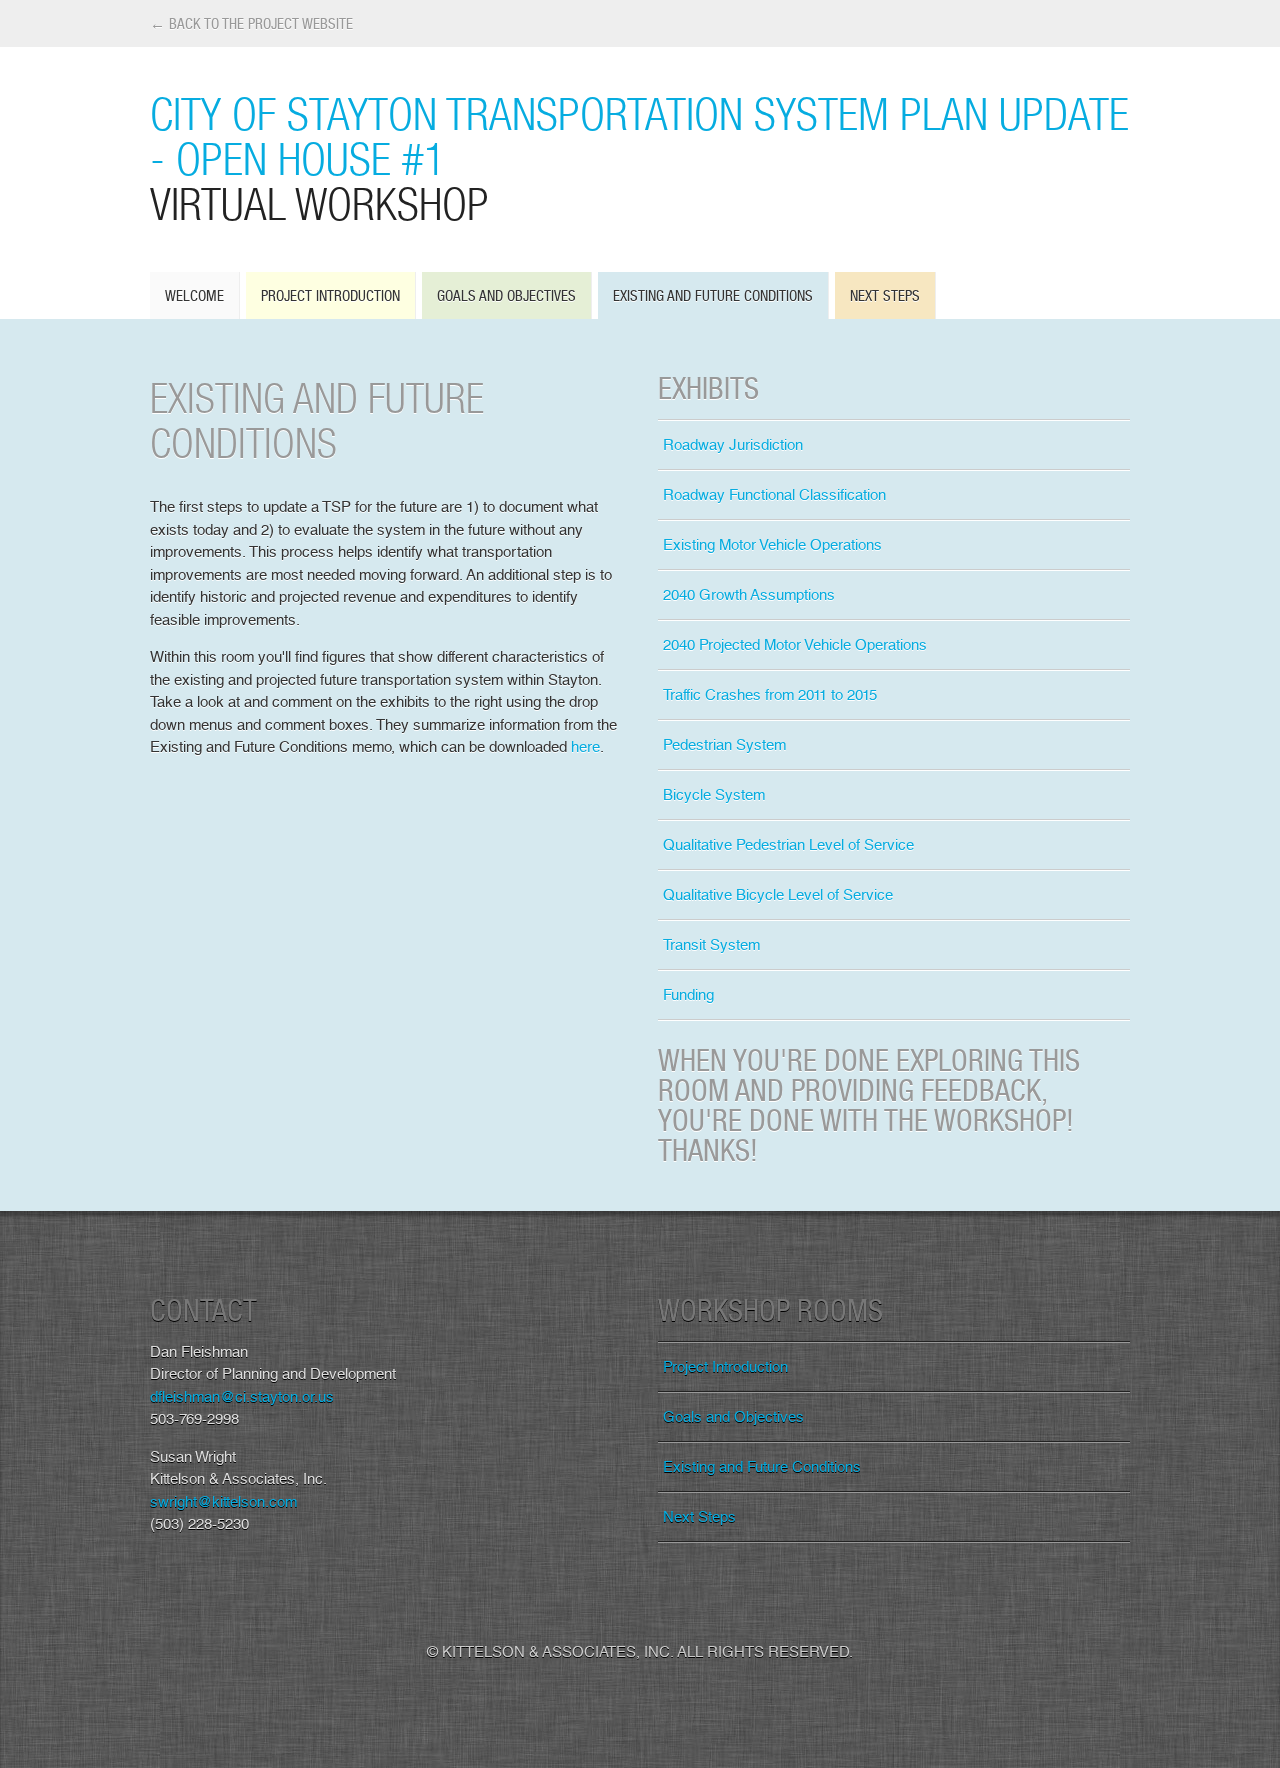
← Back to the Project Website (251, 23)
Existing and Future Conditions (713, 295)
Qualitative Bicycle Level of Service (778, 895)
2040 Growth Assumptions (749, 595)
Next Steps (885, 295)
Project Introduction (330, 295)
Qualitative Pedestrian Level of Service (788, 845)
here (585, 747)
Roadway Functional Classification (774, 495)
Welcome (194, 295)
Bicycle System (714, 795)
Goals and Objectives (506, 295)
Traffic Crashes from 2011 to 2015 (770, 695)
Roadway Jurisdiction (733, 445)
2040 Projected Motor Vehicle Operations (795, 645)
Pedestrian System (724, 745)
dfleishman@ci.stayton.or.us (242, 1397)
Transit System (711, 945)
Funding (688, 995)
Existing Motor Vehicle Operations (772, 545)
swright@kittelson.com (223, 1502)
